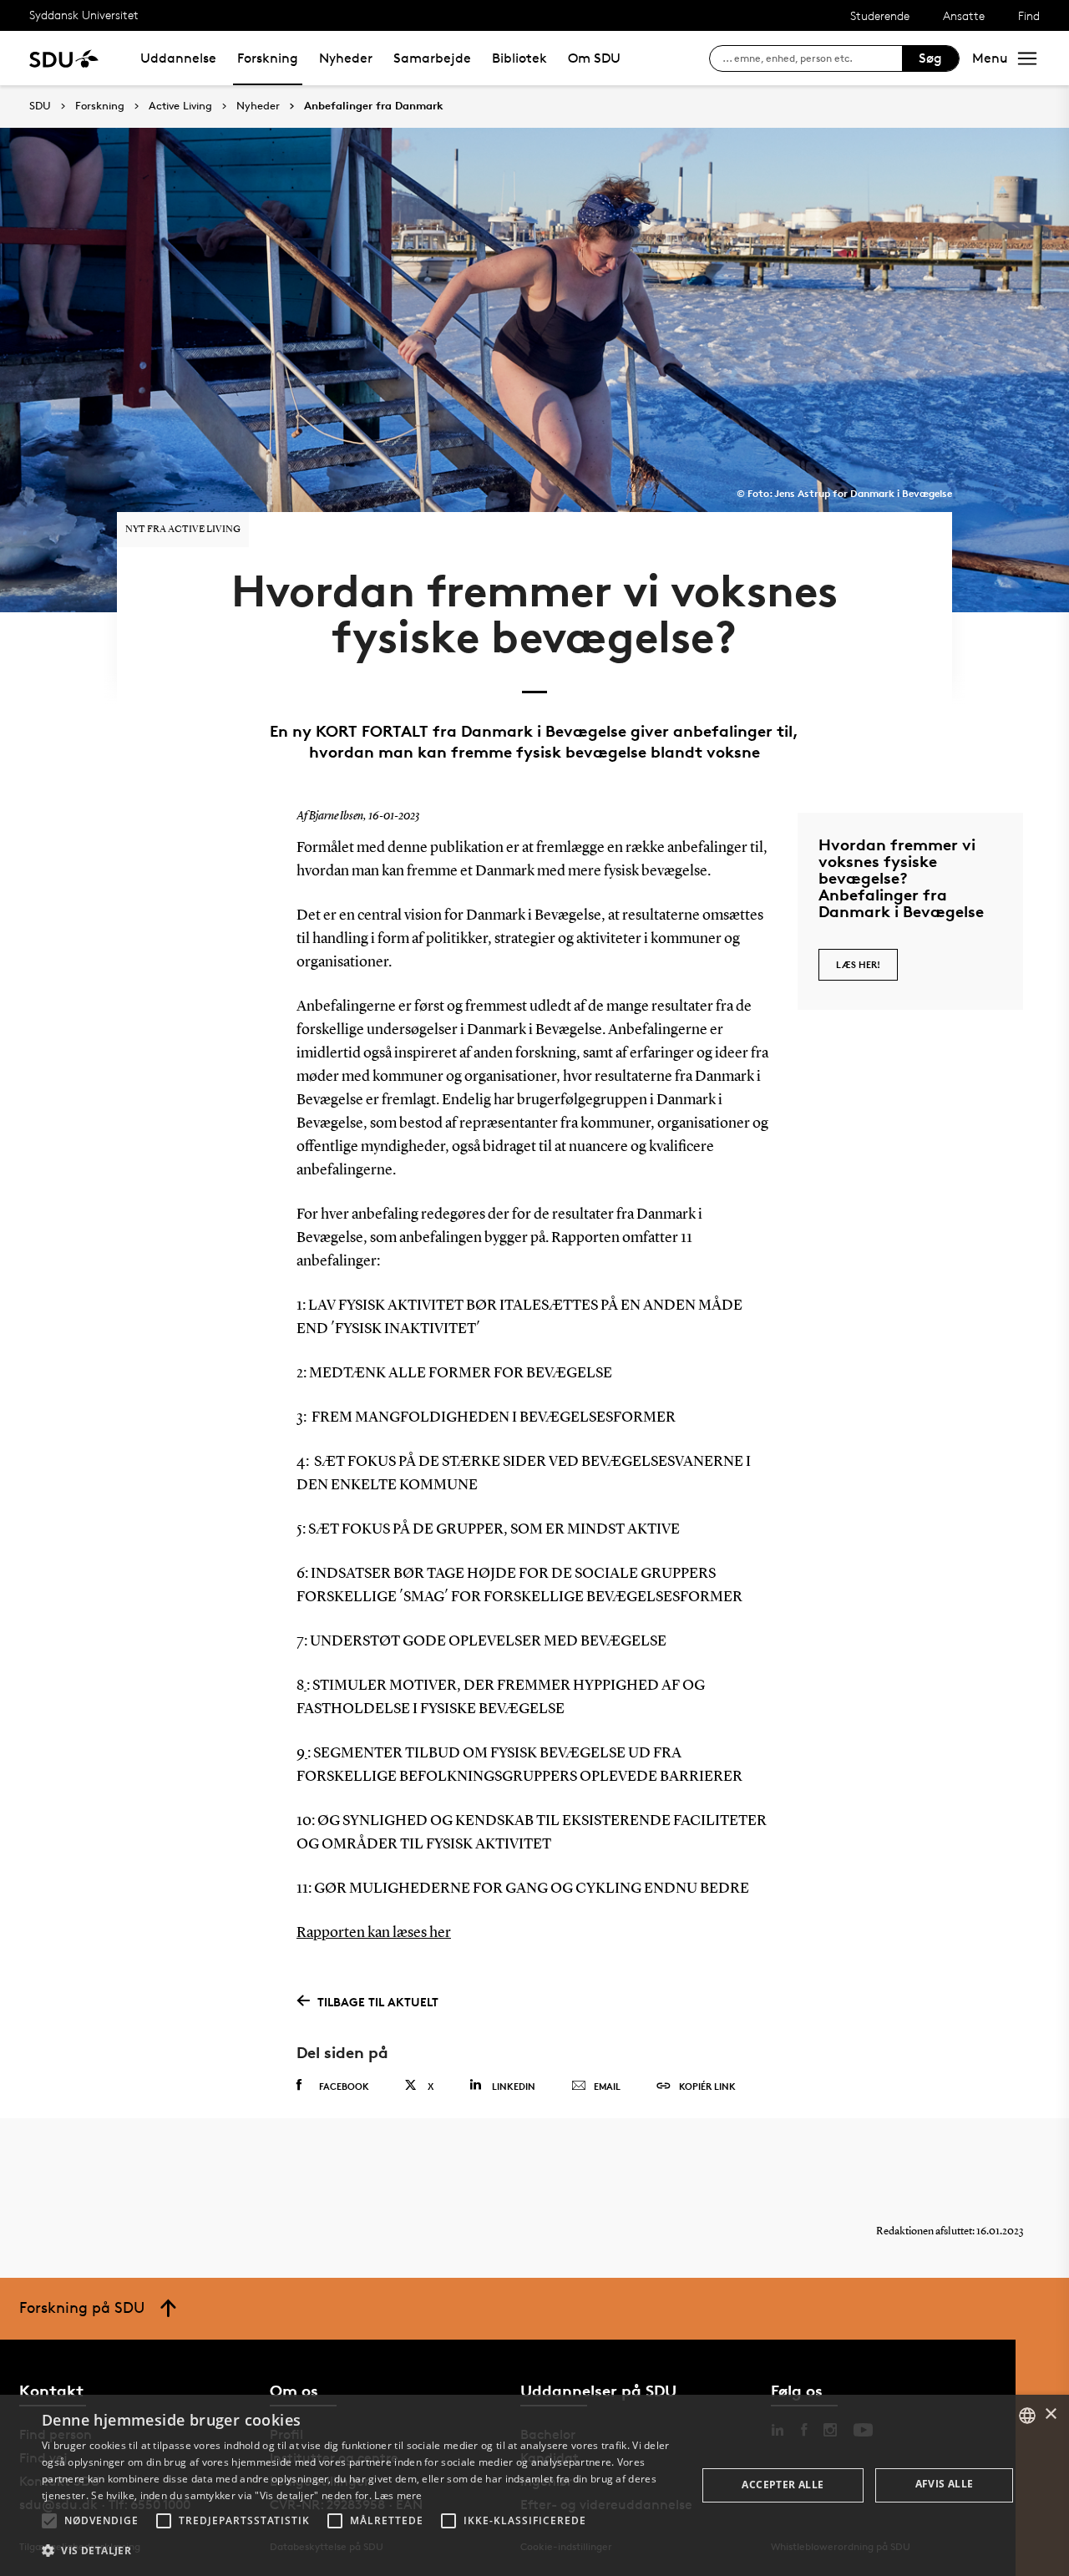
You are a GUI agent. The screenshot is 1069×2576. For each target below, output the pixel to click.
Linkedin (514, 2086)
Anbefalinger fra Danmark (374, 106)
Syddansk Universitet (84, 15)
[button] (49, 2521)
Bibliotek (519, 58)
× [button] (1050, 2414)
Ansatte (964, 15)
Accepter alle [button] (783, 2485)
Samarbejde (432, 58)
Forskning (268, 58)
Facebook (344, 2086)
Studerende (880, 15)
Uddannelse (178, 58)
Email (607, 2086)
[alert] (534, 2485)
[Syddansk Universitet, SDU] (64, 58)
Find (1029, 15)
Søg (930, 58)
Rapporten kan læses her (374, 1933)
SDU (40, 106)
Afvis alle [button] (945, 2484)
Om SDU (594, 58)
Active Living (180, 106)
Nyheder (346, 58)
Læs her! (858, 964)
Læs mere (398, 2495)
